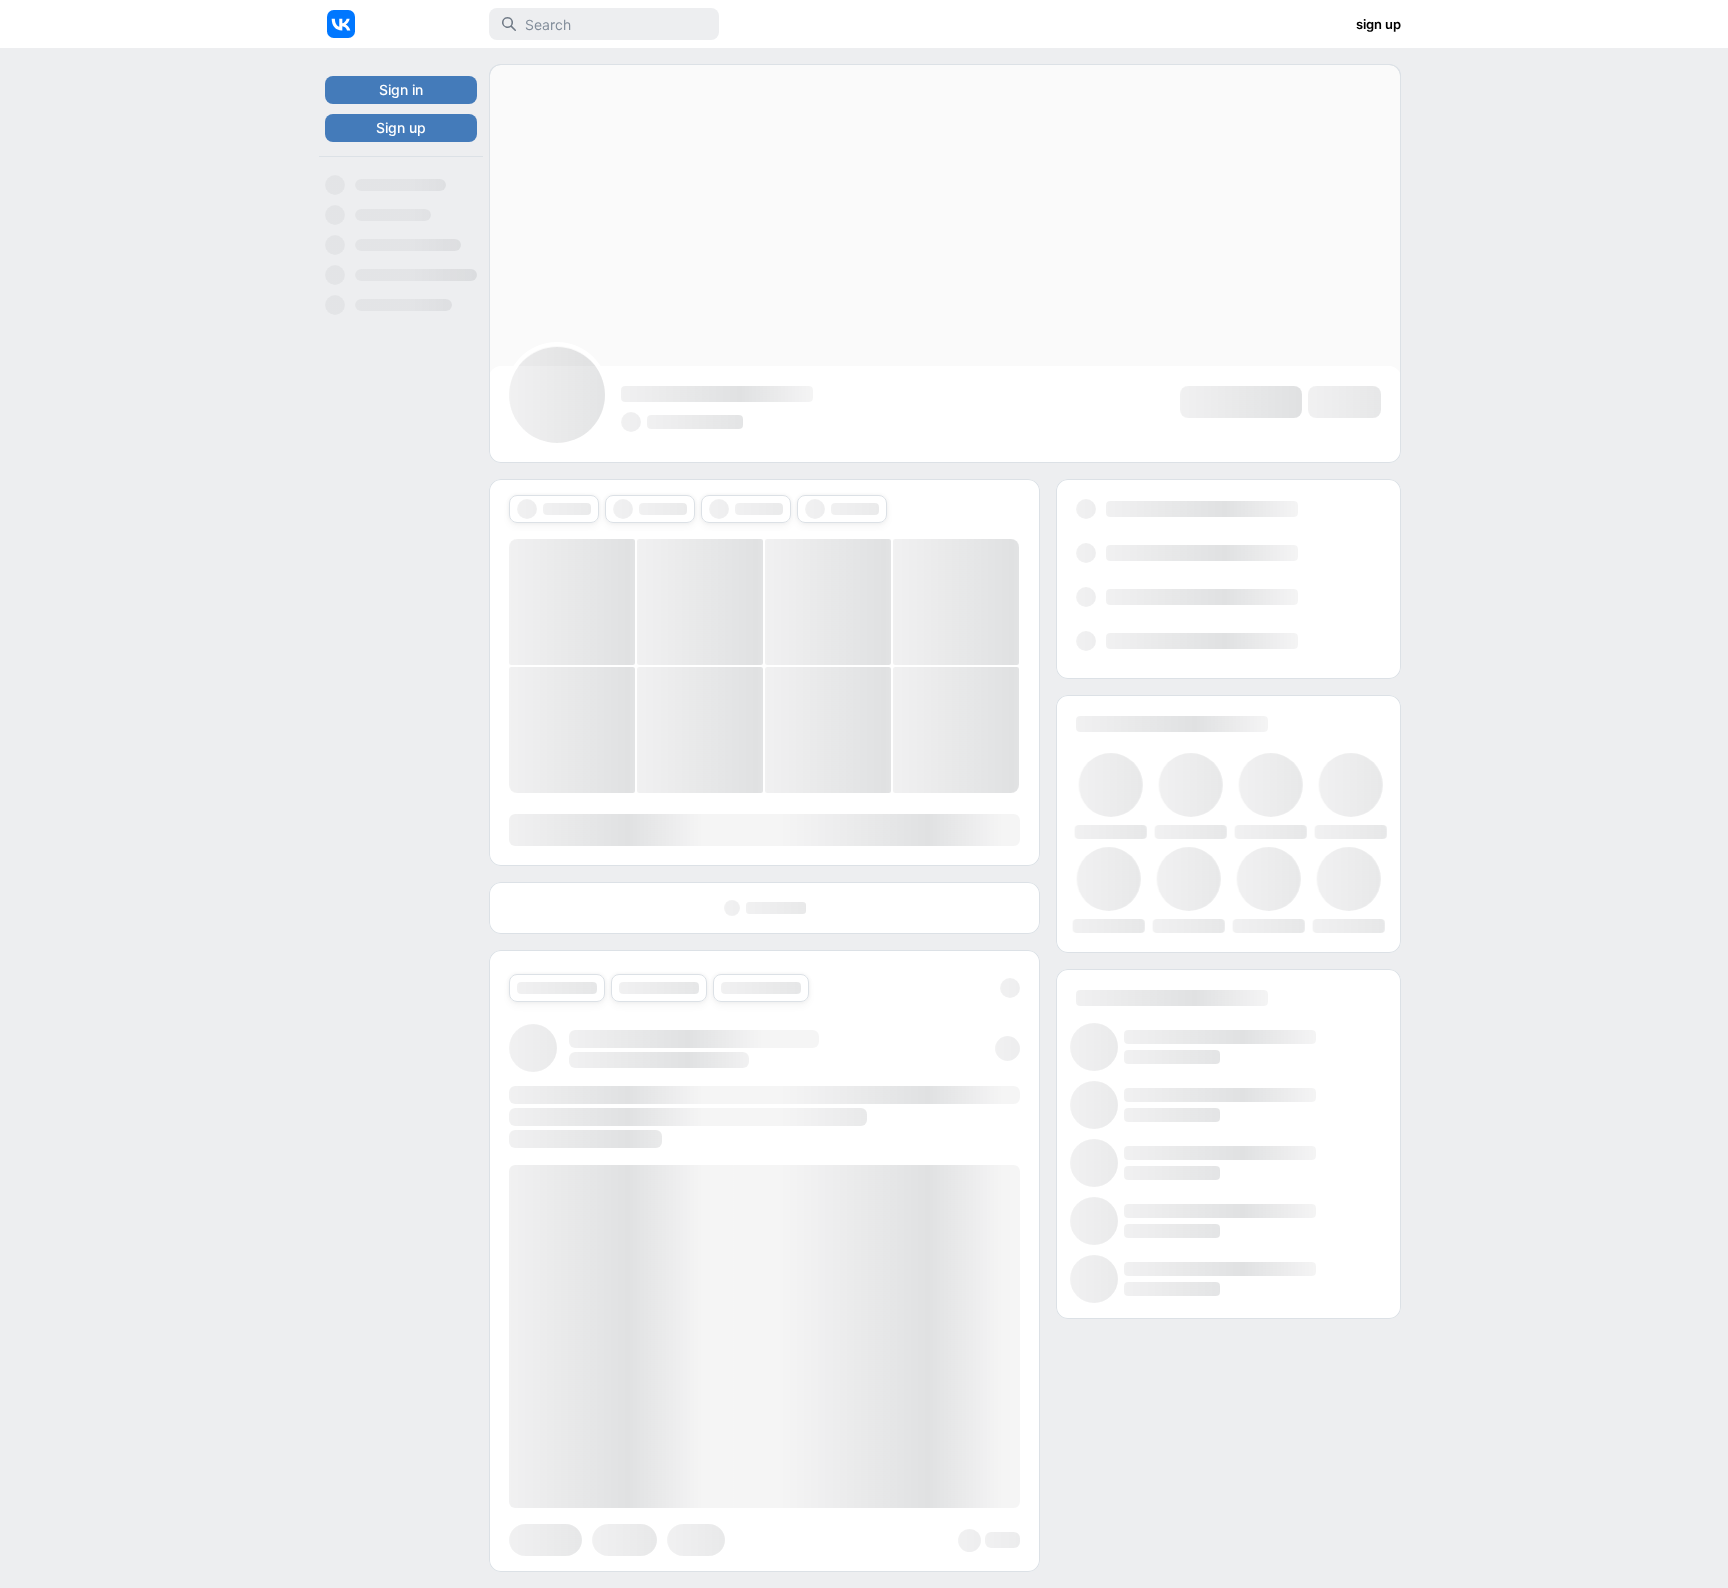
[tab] (554, 509)
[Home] (341, 24)
